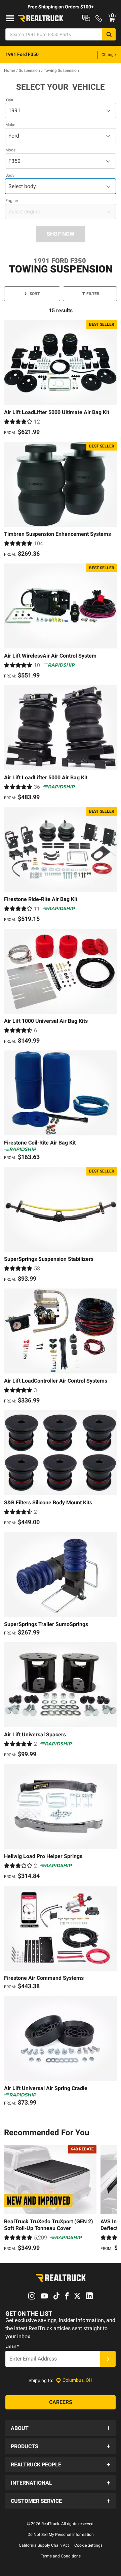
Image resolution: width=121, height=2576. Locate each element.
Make (10, 125)
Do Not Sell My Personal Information (61, 2535)
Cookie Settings (88, 2545)
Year (9, 99)
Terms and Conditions (61, 2556)
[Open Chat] (86, 18)
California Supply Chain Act (44, 2545)
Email (12, 2346)
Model (11, 150)
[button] (61, 2428)
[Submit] (108, 2359)
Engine (12, 201)
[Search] (109, 34)
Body (10, 175)
